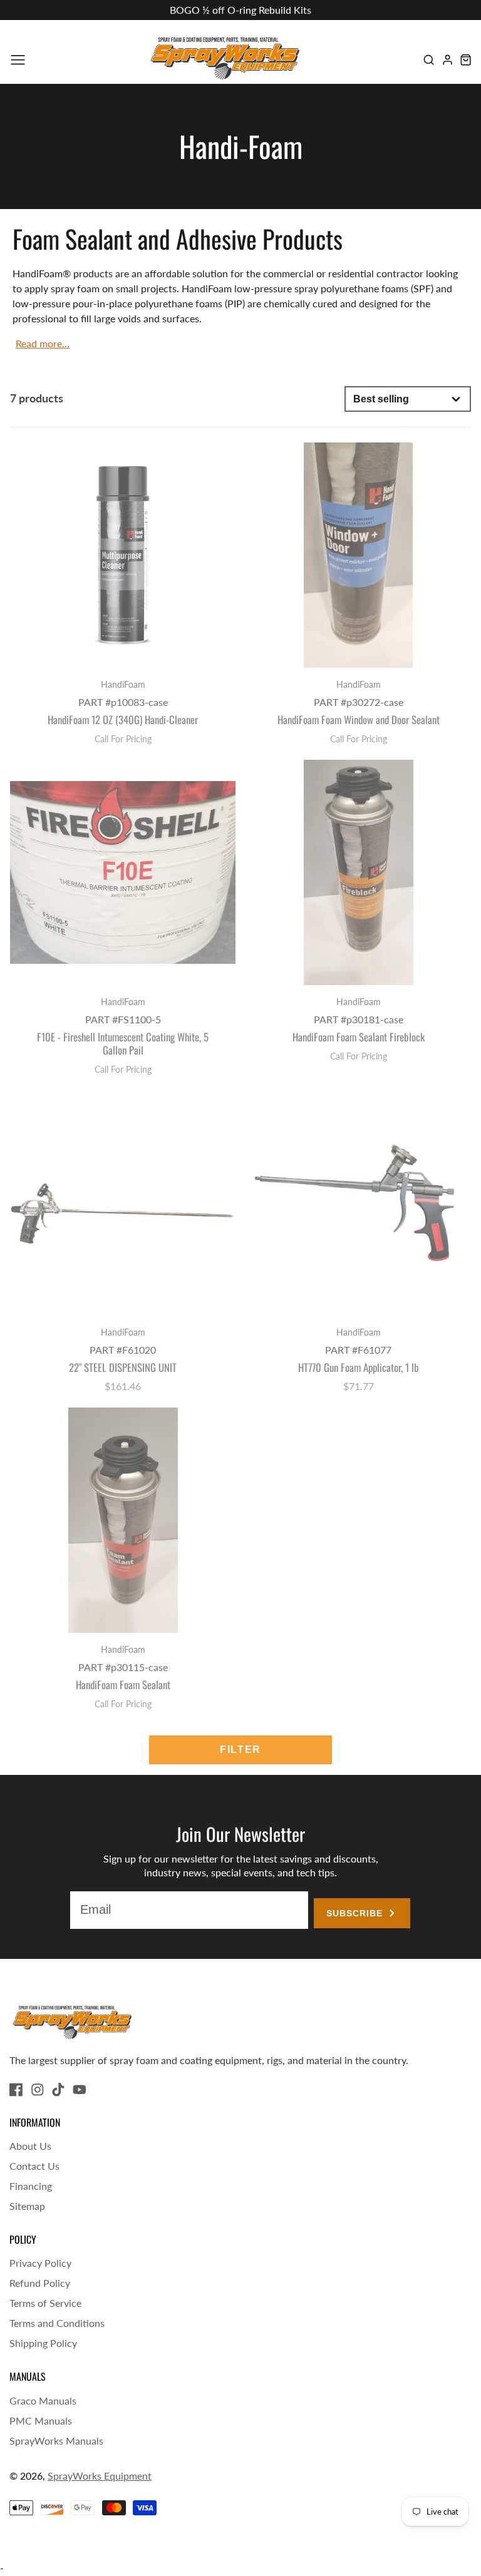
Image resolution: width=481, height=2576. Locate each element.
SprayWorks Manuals (56, 2441)
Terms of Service (45, 2303)
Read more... (43, 343)
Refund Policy (40, 2283)
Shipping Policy (43, 2343)
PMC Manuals (41, 2420)
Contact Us (34, 2166)
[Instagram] (38, 2090)
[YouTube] (80, 2090)
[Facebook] (16, 2090)
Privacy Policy (40, 2263)
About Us (30, 2146)
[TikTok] (58, 2090)
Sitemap (27, 2206)
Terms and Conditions (57, 2323)
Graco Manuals (43, 2400)
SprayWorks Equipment (100, 2476)
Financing (31, 2186)
